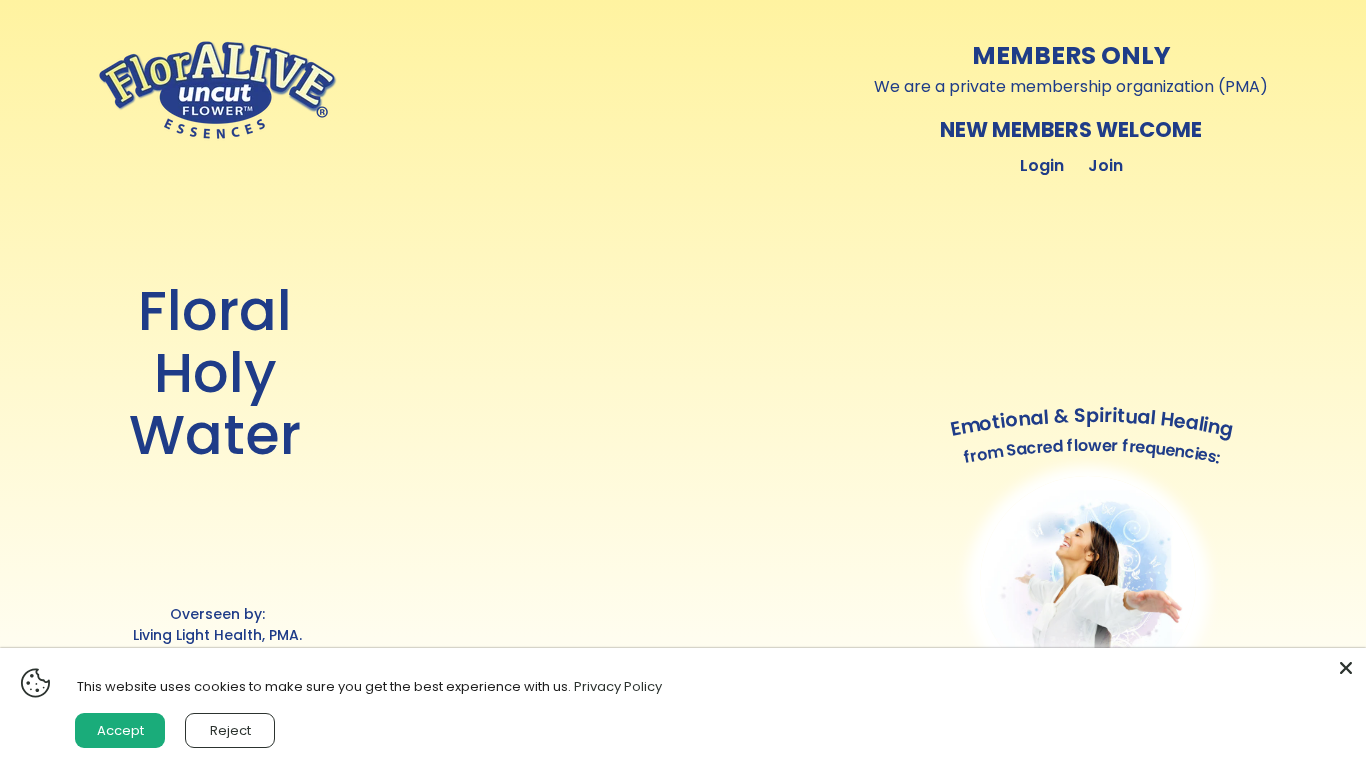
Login (1042, 165)
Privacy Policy (618, 686)
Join (1105, 165)
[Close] (1346, 668)
